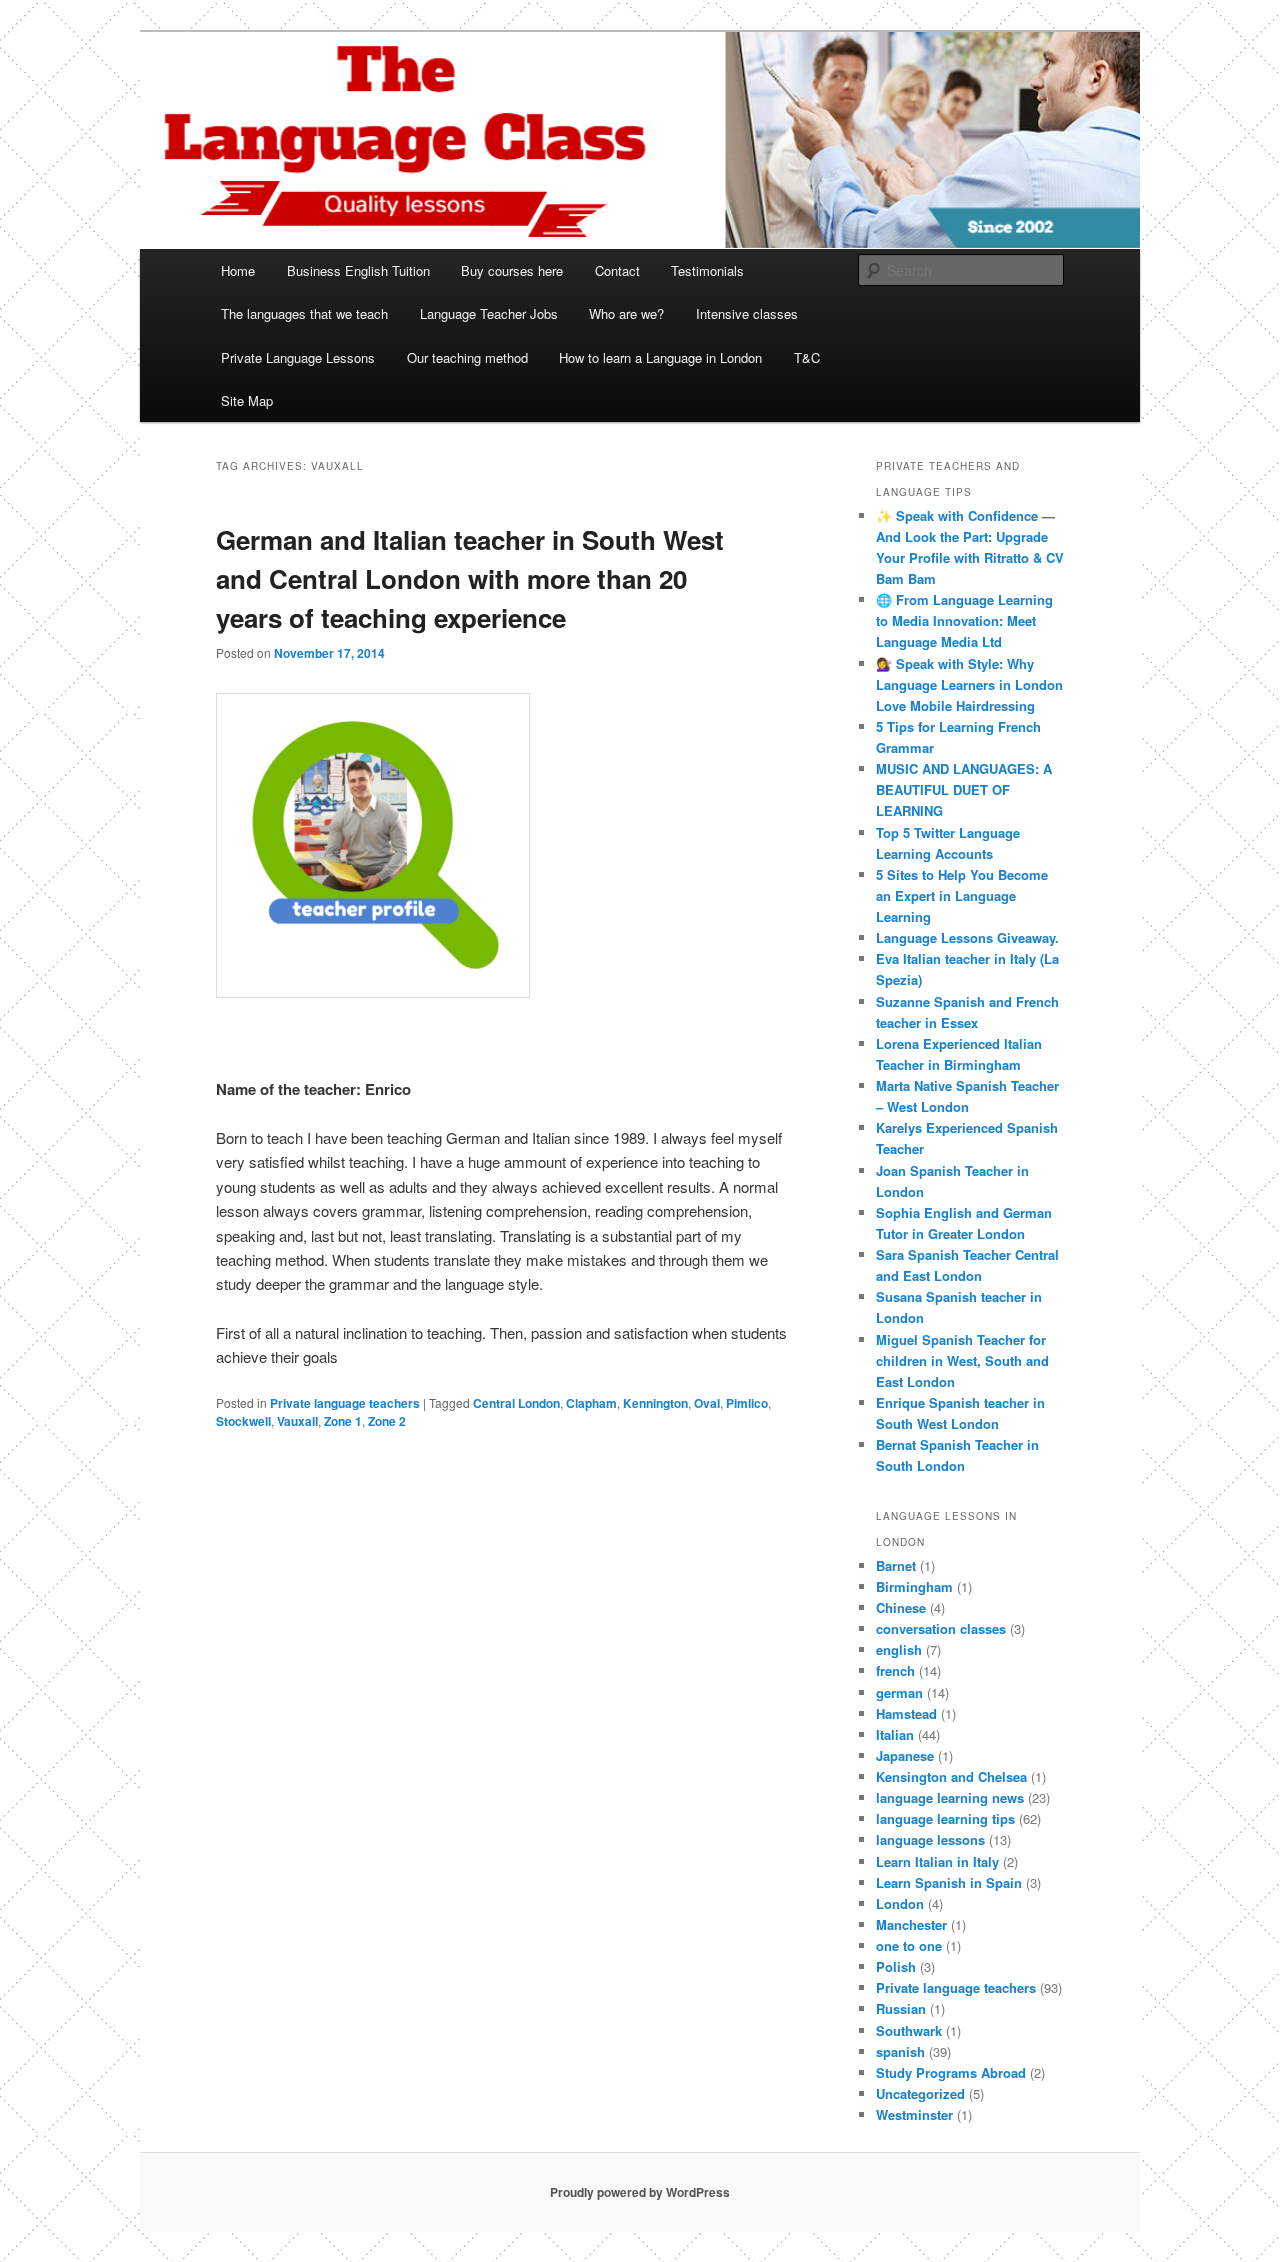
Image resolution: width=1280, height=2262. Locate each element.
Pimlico (747, 1403)
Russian (901, 2008)
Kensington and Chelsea (951, 1776)
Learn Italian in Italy (937, 1861)
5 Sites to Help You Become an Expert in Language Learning (962, 895)
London (900, 1903)
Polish (896, 1966)
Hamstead (906, 1713)
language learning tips (945, 1818)
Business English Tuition (358, 270)
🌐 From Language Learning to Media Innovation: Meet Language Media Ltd (964, 620)
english (899, 1649)
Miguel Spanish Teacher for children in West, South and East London (962, 1360)
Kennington (655, 1403)
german (899, 1692)
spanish (900, 2051)
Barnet (896, 1565)
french (895, 1670)
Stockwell (243, 1421)
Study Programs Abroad (951, 2072)
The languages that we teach (304, 313)
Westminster (914, 2114)
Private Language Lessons (298, 357)
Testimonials (707, 270)
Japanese (905, 1755)
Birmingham (914, 1586)
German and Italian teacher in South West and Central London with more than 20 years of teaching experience (470, 578)
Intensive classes (747, 313)
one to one (909, 1945)
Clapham (591, 1403)
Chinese (901, 1607)
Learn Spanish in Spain (949, 1882)
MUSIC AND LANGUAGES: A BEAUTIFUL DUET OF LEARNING (964, 789)
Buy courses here (512, 270)
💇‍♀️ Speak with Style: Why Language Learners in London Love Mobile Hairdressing (969, 684)
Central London (516, 1403)
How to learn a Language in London (660, 357)
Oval (707, 1403)
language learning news (950, 1797)
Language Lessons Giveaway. (967, 937)
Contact (617, 270)
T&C (807, 357)
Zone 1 (343, 1421)
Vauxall (297, 1421)
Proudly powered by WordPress (640, 2192)
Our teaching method (467, 357)
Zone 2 (387, 1421)
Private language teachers (345, 1403)
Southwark (909, 2030)
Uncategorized (920, 2093)
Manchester (911, 1924)
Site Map (247, 400)
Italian (895, 1734)
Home (238, 270)
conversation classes (941, 1628)
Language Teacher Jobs (489, 313)
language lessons (930, 1839)
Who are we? (626, 313)
